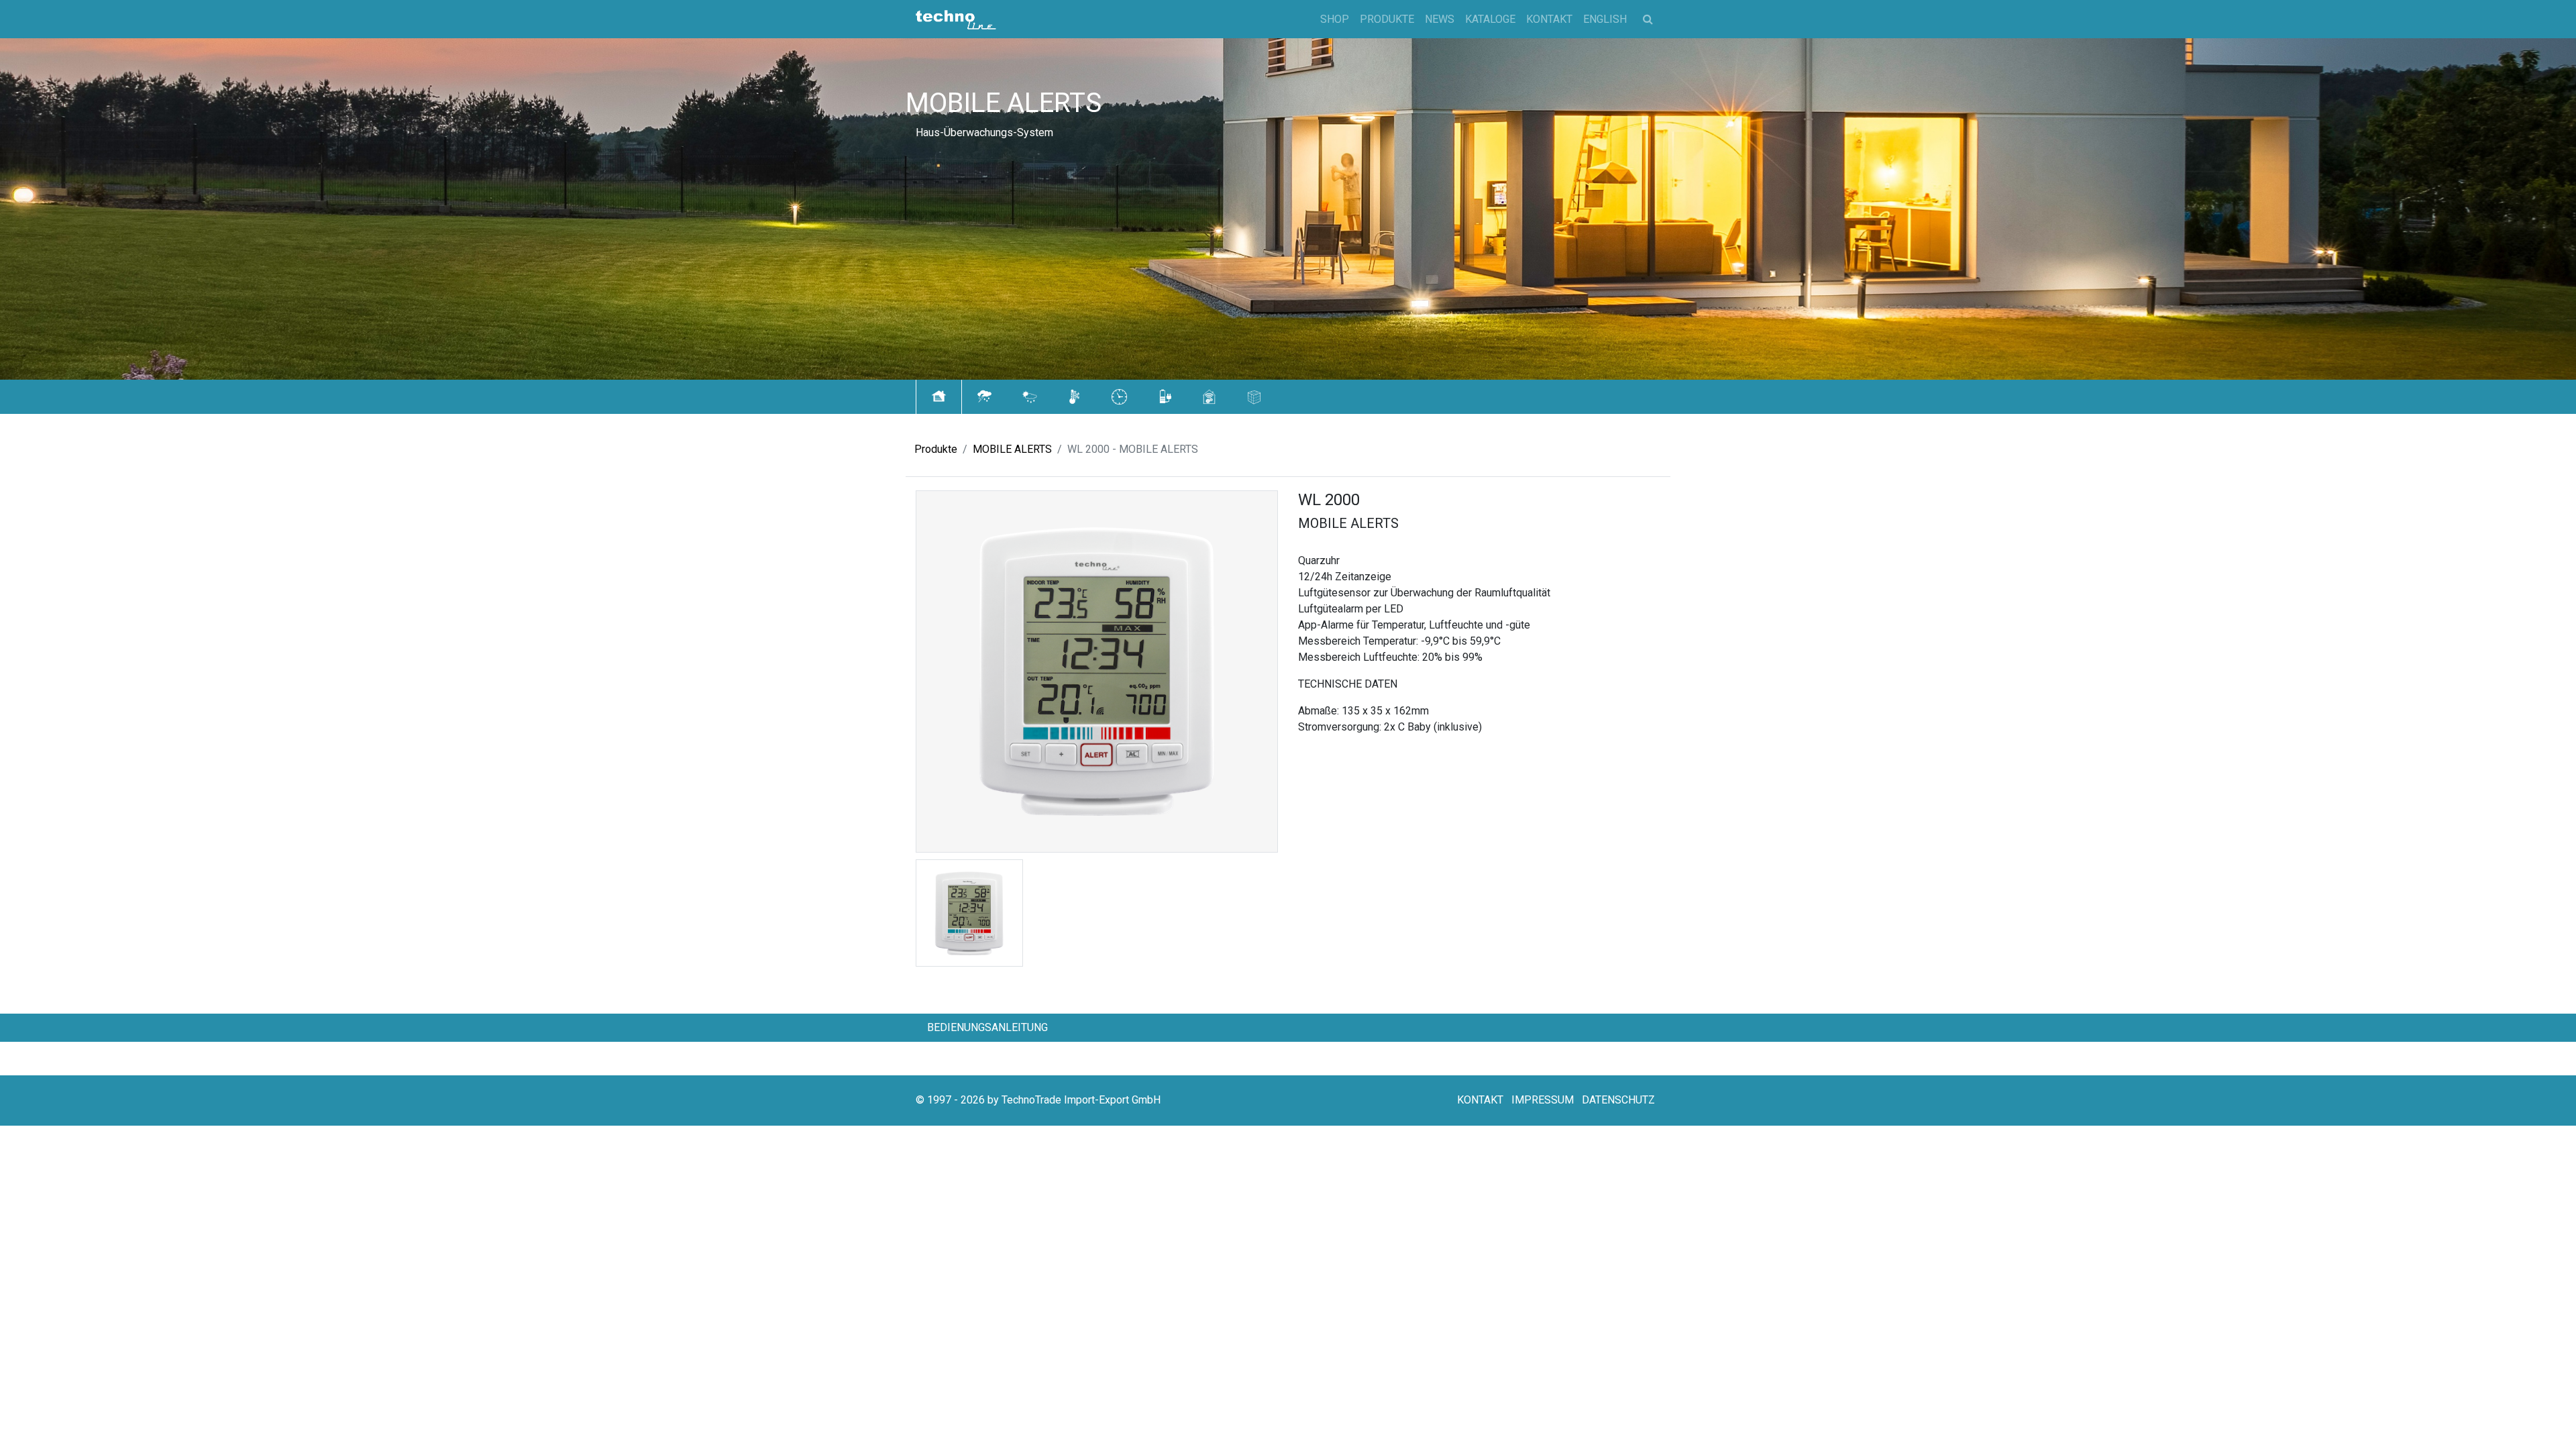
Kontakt (1549, 19)
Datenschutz (1618, 1100)
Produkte (1387, 19)
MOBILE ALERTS (1012, 449)
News (1440, 19)
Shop (1335, 19)
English (1605, 19)
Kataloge (1490, 19)
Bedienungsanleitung (987, 1027)
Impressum (1543, 1100)
